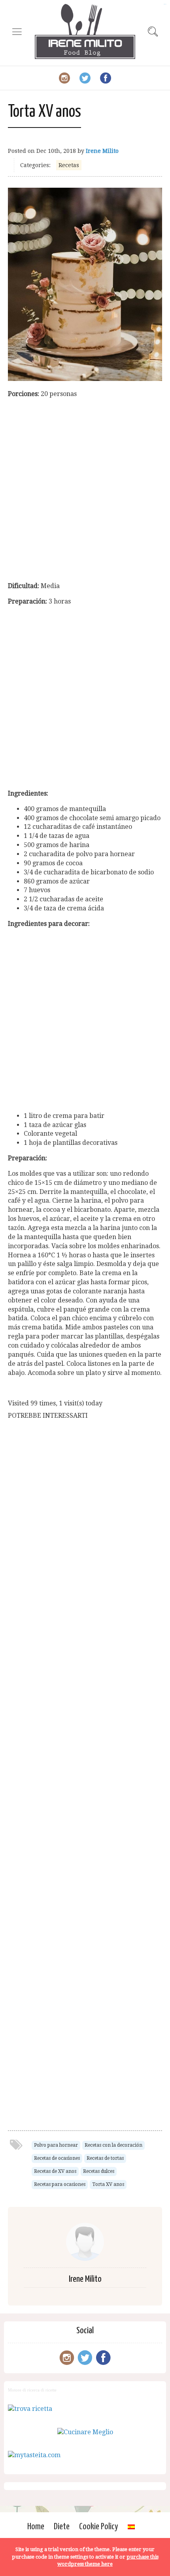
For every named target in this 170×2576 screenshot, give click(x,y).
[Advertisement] (85, 490)
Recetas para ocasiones (60, 2184)
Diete (62, 2527)
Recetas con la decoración (113, 2145)
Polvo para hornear (56, 2145)
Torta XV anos (108, 2184)
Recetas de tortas (105, 2158)
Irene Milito (102, 151)
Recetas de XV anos (55, 2171)
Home (36, 2527)
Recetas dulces (99, 2171)
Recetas (69, 165)
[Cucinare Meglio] (85, 2432)
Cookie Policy (99, 2527)
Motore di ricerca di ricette (32, 2390)
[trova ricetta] (30, 2409)
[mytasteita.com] (34, 2455)
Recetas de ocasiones (57, 2158)
